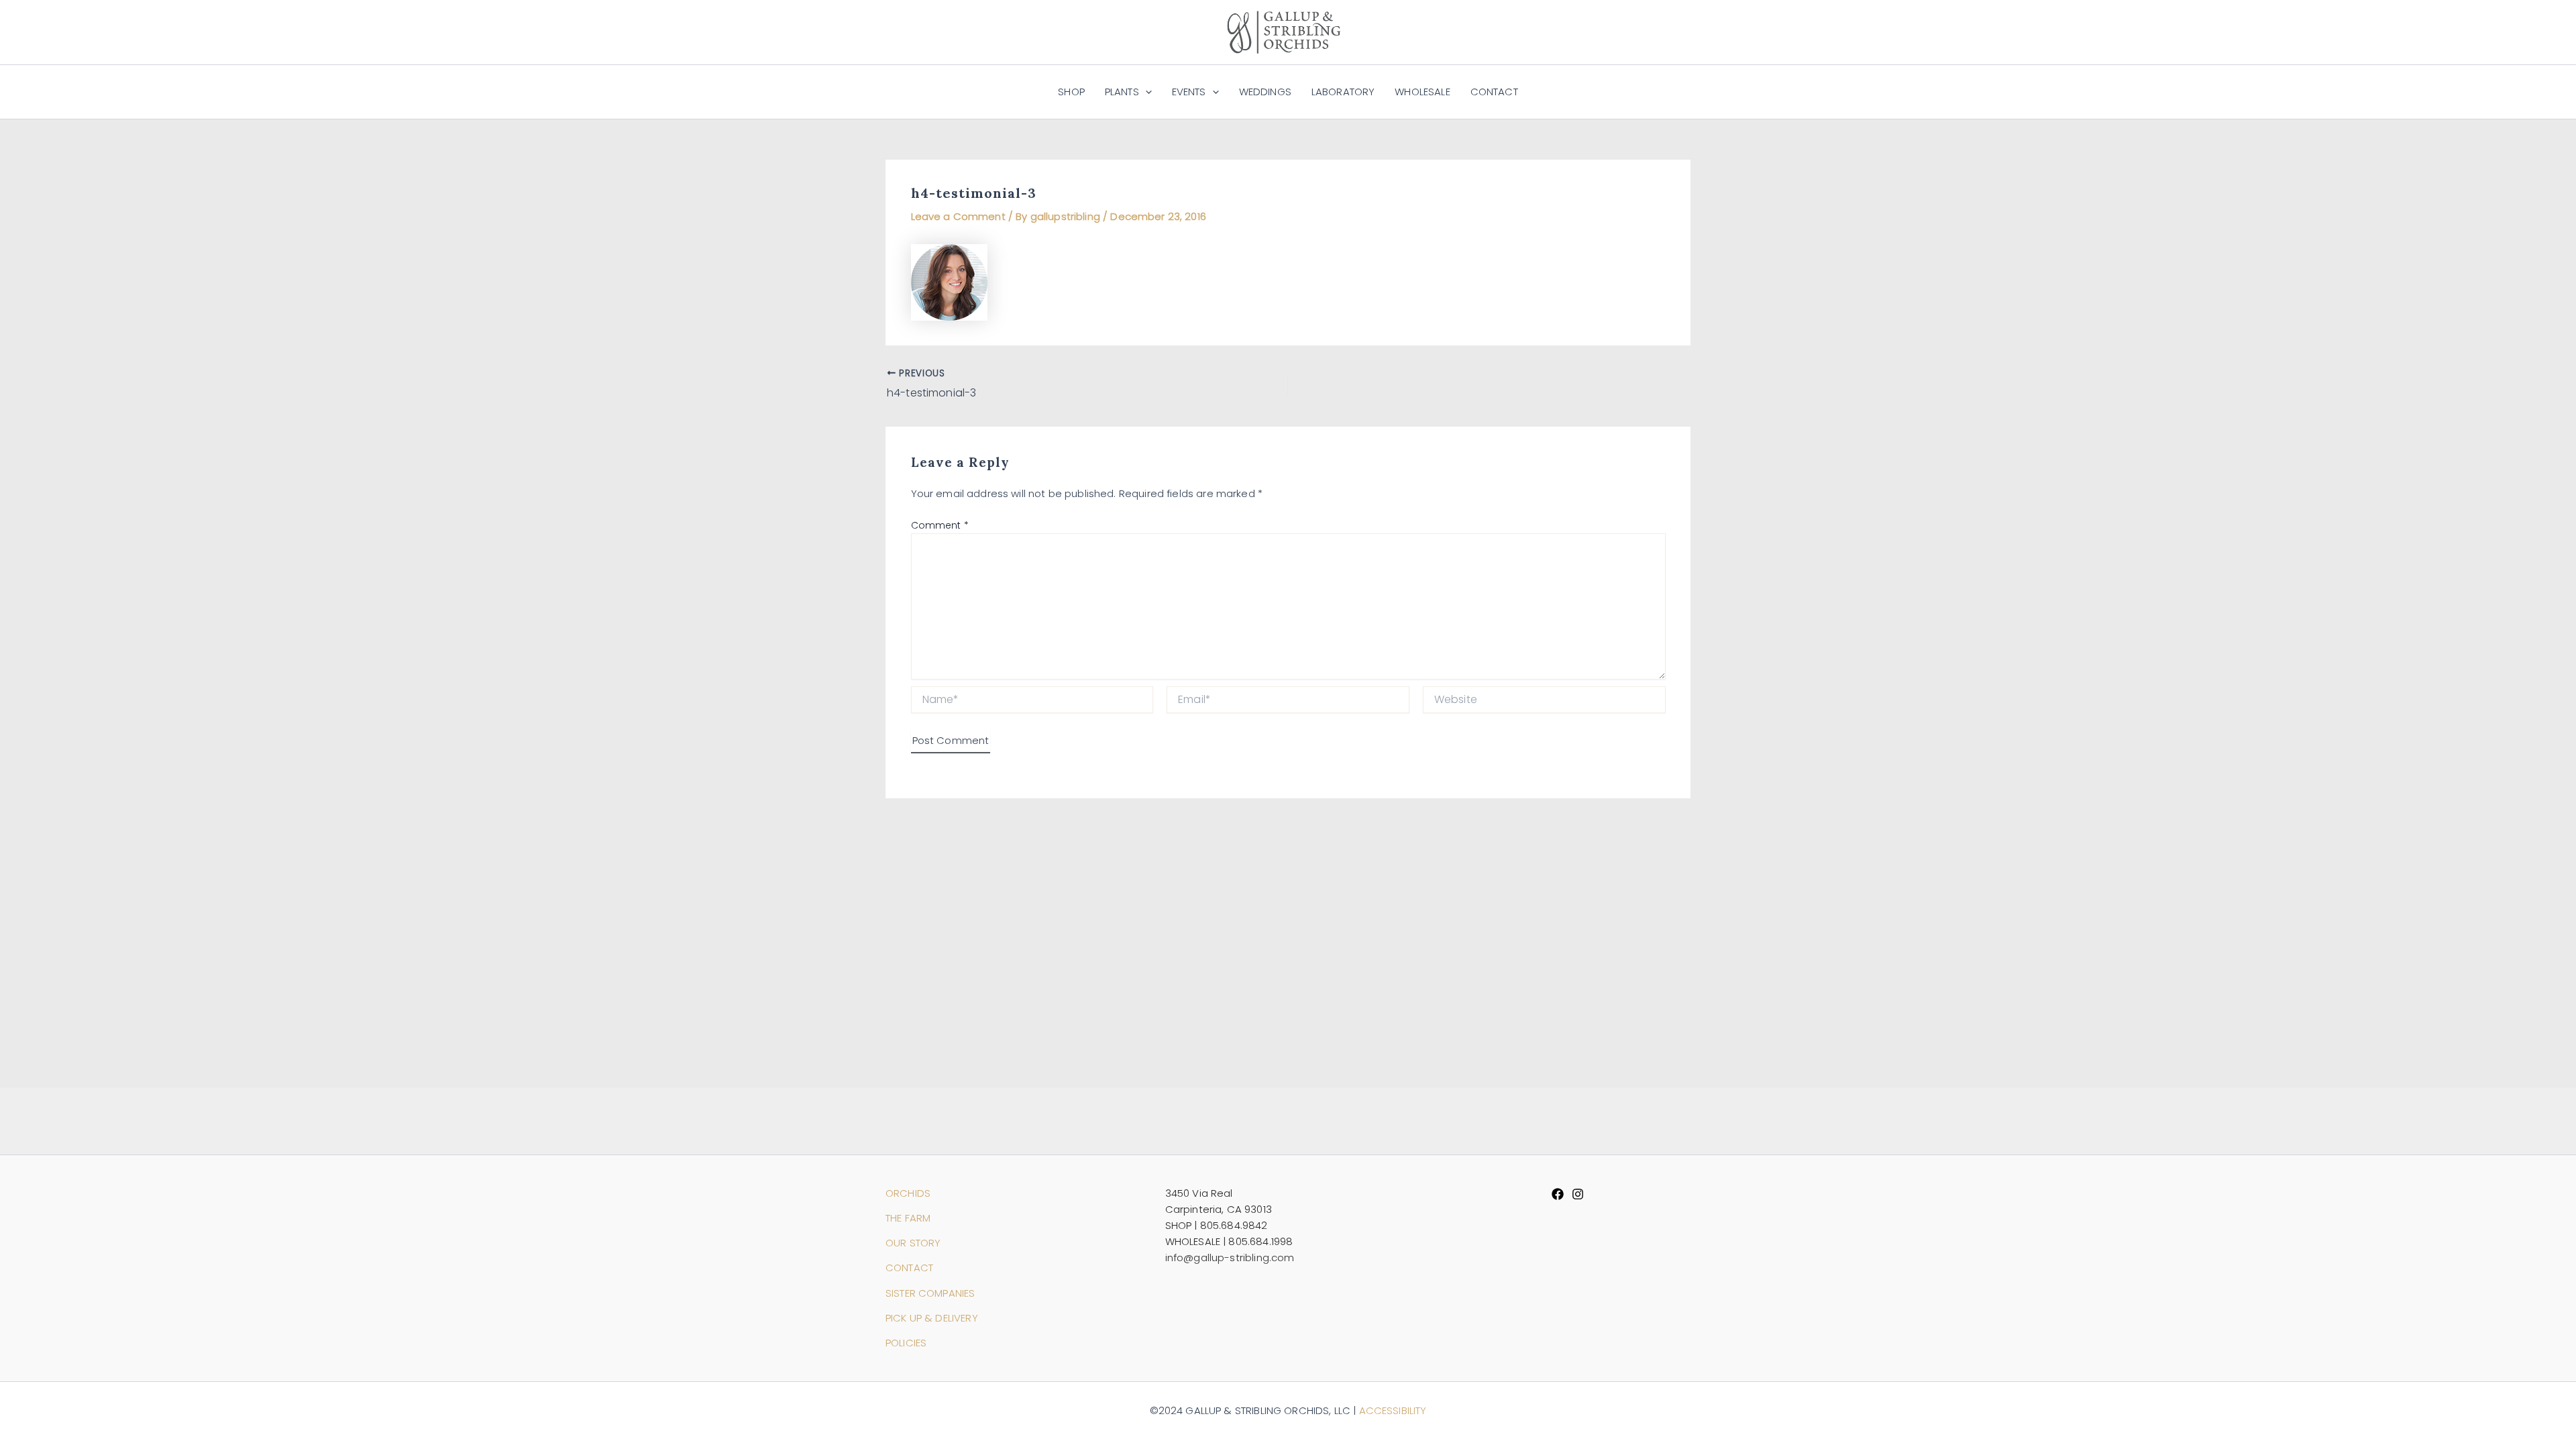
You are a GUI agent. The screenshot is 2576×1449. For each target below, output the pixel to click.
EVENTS (1189, 92)
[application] (1145, 92)
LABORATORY (1343, 92)
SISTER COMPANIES (930, 1293)
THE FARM (908, 1218)
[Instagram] (1578, 1194)
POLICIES (906, 1343)
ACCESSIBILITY (1393, 1410)
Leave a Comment (958, 216)
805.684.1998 (1260, 1241)
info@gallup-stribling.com (1230, 1257)
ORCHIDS (908, 1193)
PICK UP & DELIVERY (932, 1318)
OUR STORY (913, 1243)
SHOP (1071, 92)
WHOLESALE (1422, 92)
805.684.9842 (1234, 1225)
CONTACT (1494, 92)
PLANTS (1122, 92)
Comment (940, 525)
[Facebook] (1558, 1194)
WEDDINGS (1265, 92)
